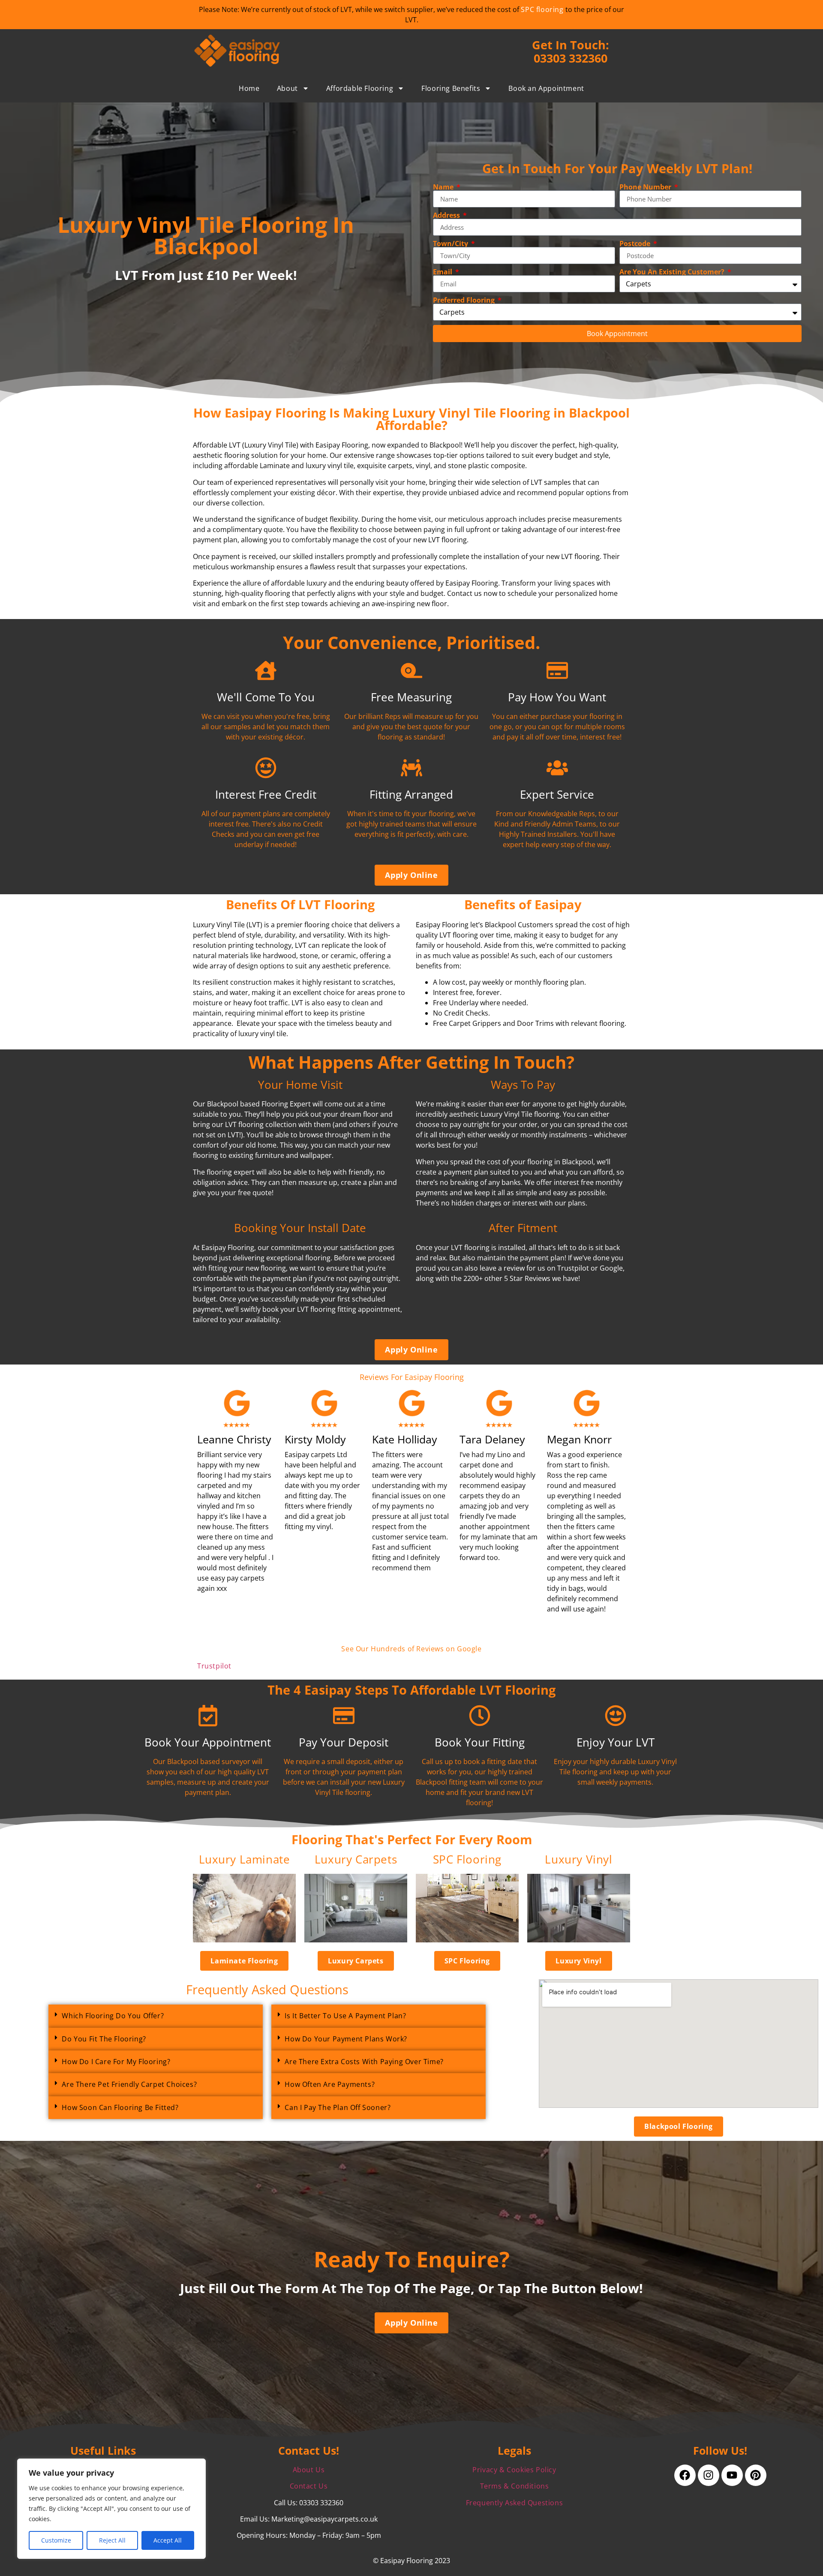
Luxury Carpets (356, 1859)
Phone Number (646, 187)
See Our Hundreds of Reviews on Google (411, 1649)
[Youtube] (732, 2475)
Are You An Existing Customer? (673, 272)
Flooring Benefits (451, 88)
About (287, 88)
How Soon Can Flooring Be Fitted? (120, 2107)
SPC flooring (542, 9)
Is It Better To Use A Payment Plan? (345, 2016)
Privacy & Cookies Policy (514, 2470)
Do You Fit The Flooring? (104, 2039)
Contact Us (309, 2486)
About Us (309, 2470)
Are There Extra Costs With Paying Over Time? (364, 2062)
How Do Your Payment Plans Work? (346, 2039)
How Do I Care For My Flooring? (116, 2062)
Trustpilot (214, 1666)
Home (249, 88)
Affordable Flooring (360, 88)
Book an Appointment (546, 88)
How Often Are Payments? (330, 2084)
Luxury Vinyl (578, 1859)
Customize (56, 2540)
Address (447, 215)
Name (444, 187)
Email (443, 272)
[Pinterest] (756, 2475)
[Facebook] (685, 2475)
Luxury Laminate (245, 1859)
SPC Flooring (467, 1859)
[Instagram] (709, 2475)
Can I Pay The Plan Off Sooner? (338, 2107)
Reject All (112, 2540)
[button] (156, 2016)
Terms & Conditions (515, 2486)
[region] (111, 2509)
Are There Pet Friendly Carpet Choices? (129, 2084)
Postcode (636, 243)
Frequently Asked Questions (515, 2503)
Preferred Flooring (465, 300)
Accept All (168, 2540)
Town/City (451, 243)
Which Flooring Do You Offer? (113, 2016)
